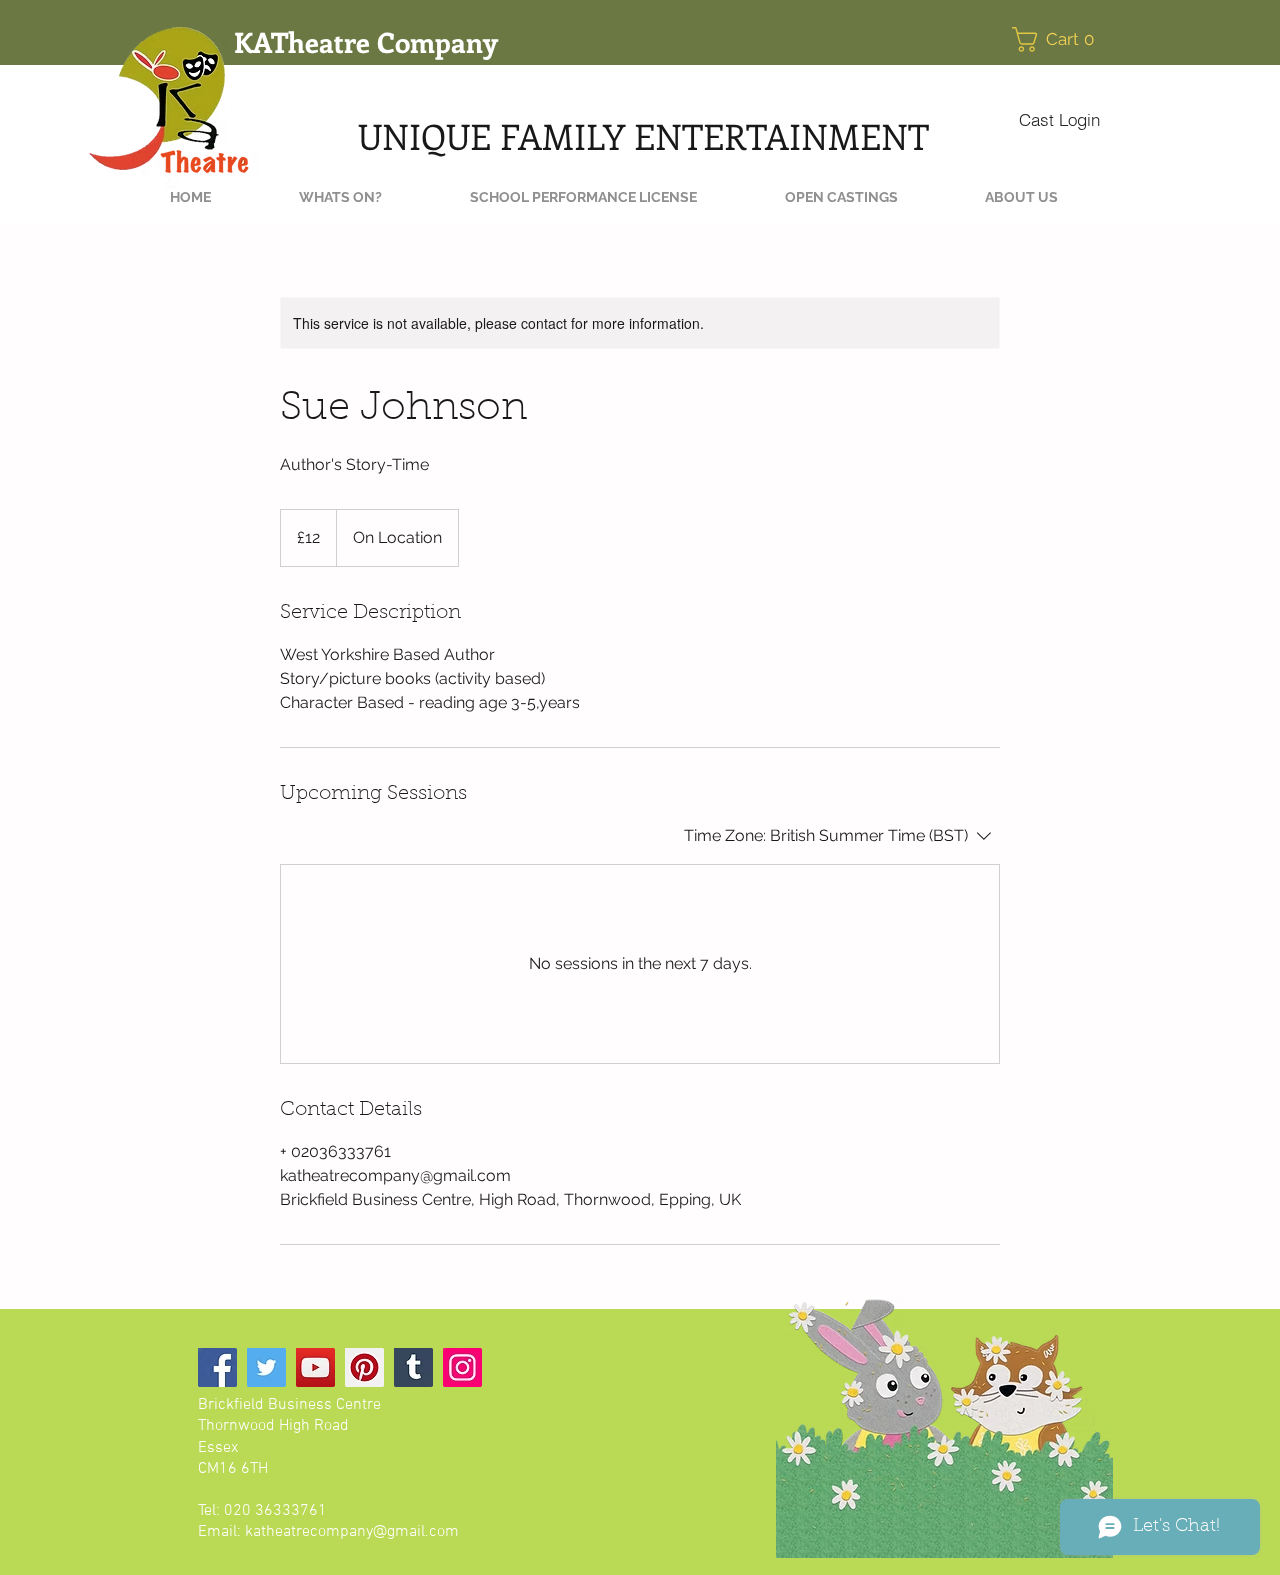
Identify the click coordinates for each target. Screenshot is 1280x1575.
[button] (1059, 39)
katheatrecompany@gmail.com (352, 1532)
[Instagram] (462, 1367)
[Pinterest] (364, 1367)
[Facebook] (217, 1367)
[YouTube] (315, 1367)
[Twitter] (266, 1367)
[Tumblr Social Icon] (413, 1367)
